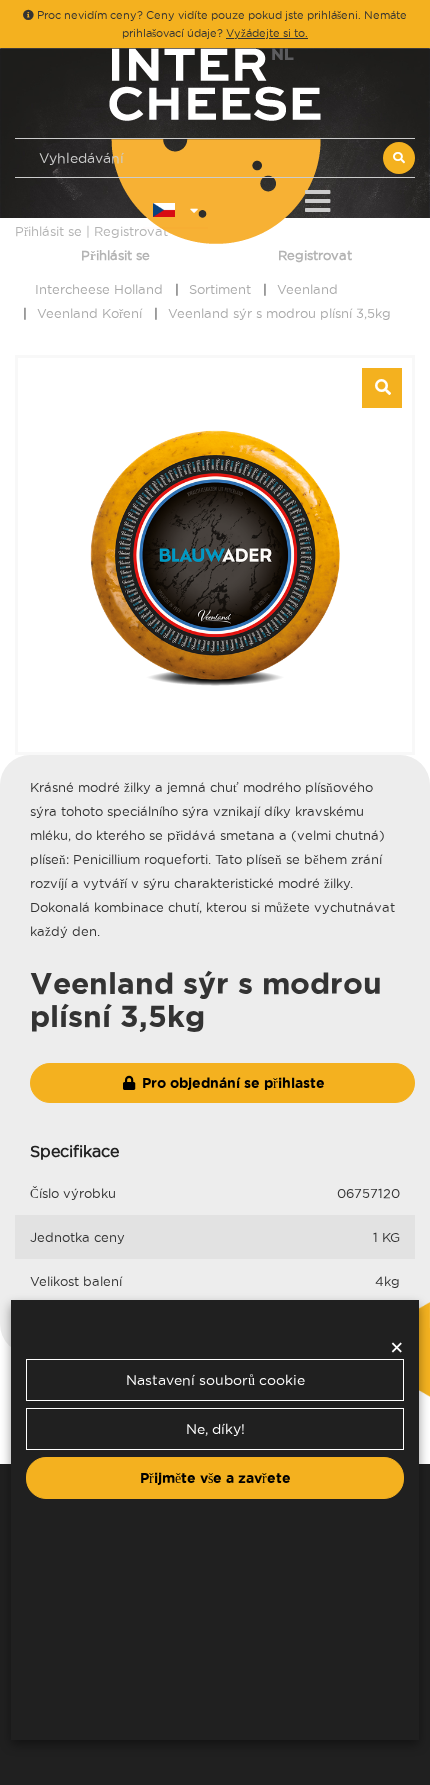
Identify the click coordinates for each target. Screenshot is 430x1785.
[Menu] (317, 197)
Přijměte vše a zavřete (215, 1478)
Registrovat (315, 255)
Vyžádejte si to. (267, 33)
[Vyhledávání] (399, 158)
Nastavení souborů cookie (215, 1380)
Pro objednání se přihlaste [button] (231, 1083)
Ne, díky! (215, 1429)
